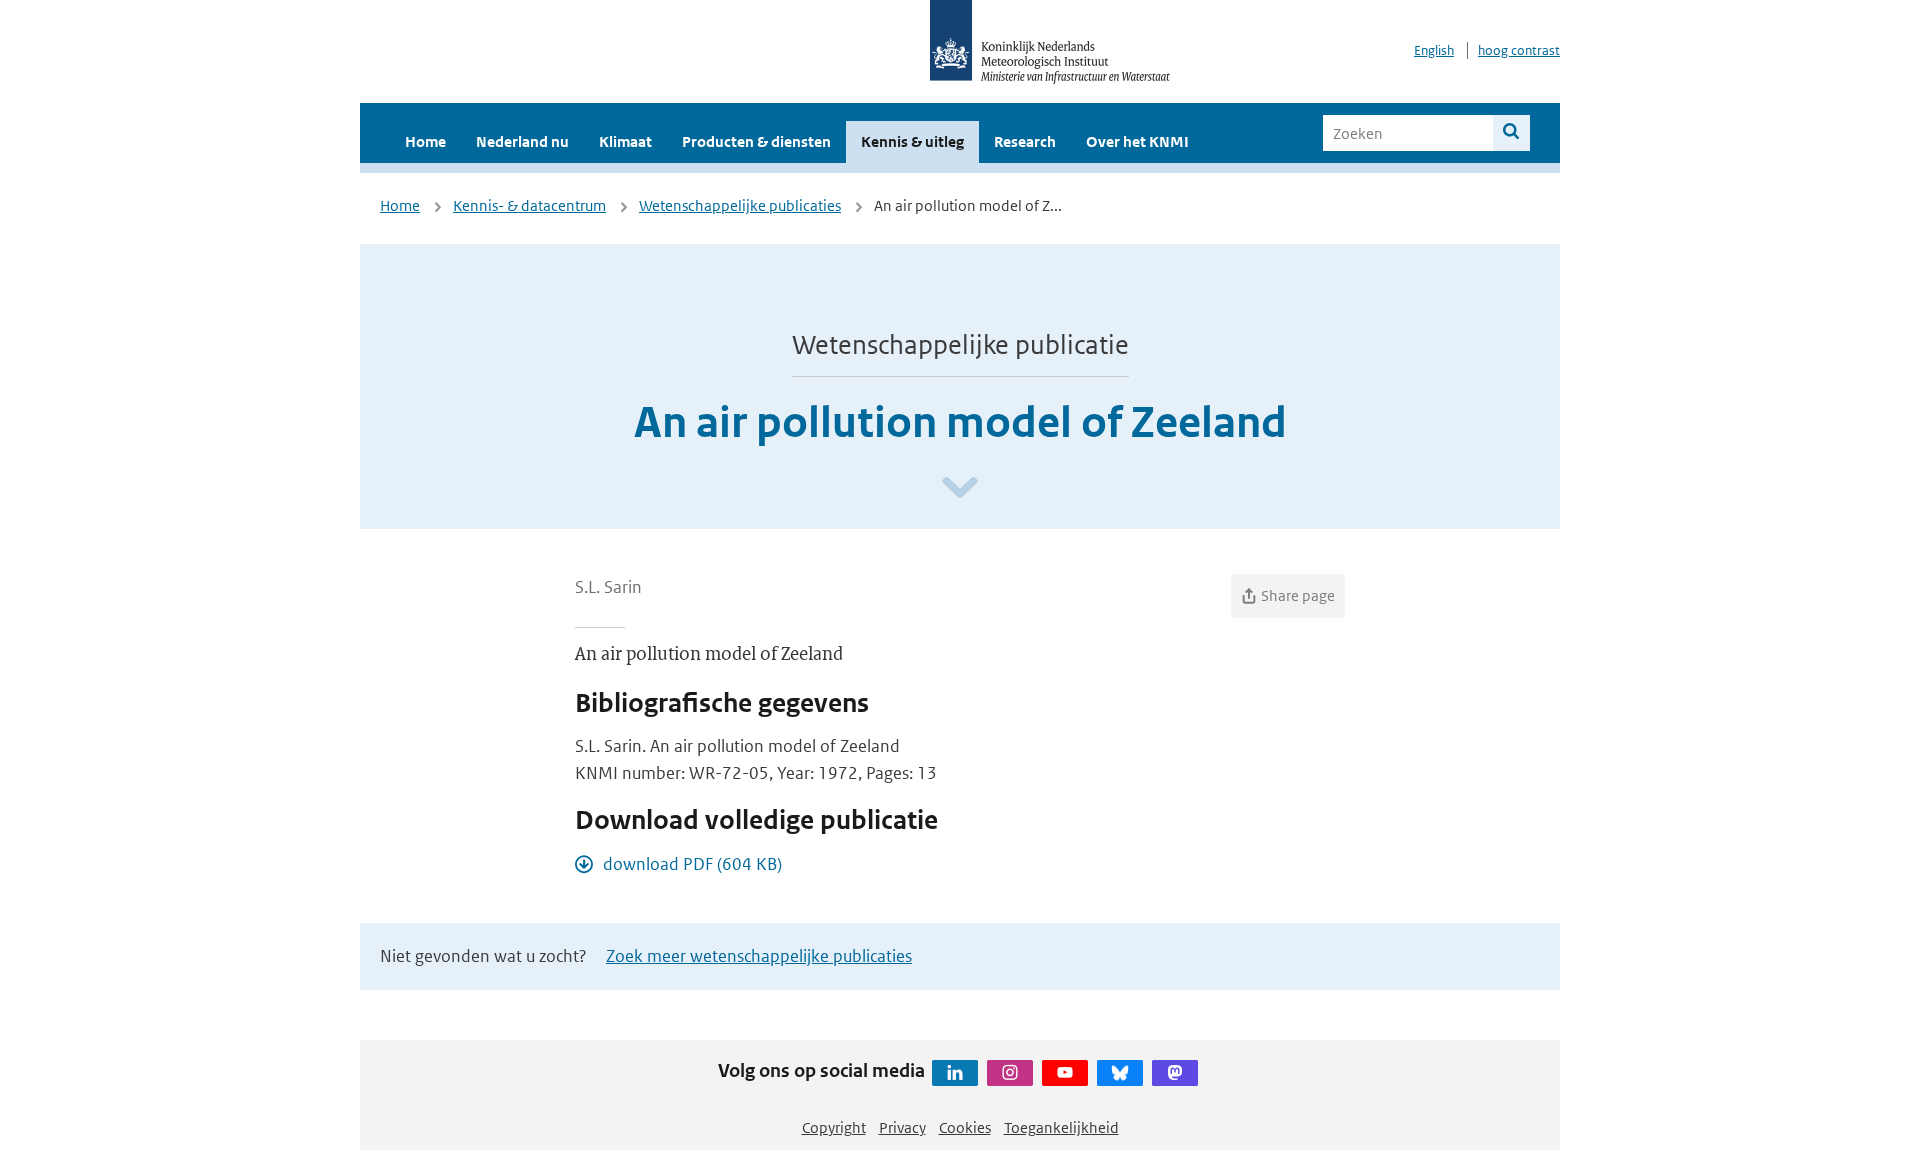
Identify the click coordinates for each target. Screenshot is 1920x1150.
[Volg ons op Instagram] (1010, 1073)
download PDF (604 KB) (692, 864)
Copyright (834, 1127)
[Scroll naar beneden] (960, 488)
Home (425, 141)
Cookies (965, 1127)
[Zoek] (1511, 133)
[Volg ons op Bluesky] (1120, 1073)
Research (1025, 141)
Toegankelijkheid (1061, 1127)
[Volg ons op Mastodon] (1175, 1073)
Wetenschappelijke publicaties (740, 205)
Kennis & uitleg (912, 141)
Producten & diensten (756, 141)
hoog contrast (1519, 50)
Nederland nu (522, 141)
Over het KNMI (1137, 141)
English (1434, 50)
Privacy (902, 1127)
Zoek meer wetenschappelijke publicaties (759, 956)
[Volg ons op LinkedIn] (955, 1073)
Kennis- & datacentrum (529, 205)
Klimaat (625, 141)
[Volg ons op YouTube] (1065, 1073)
